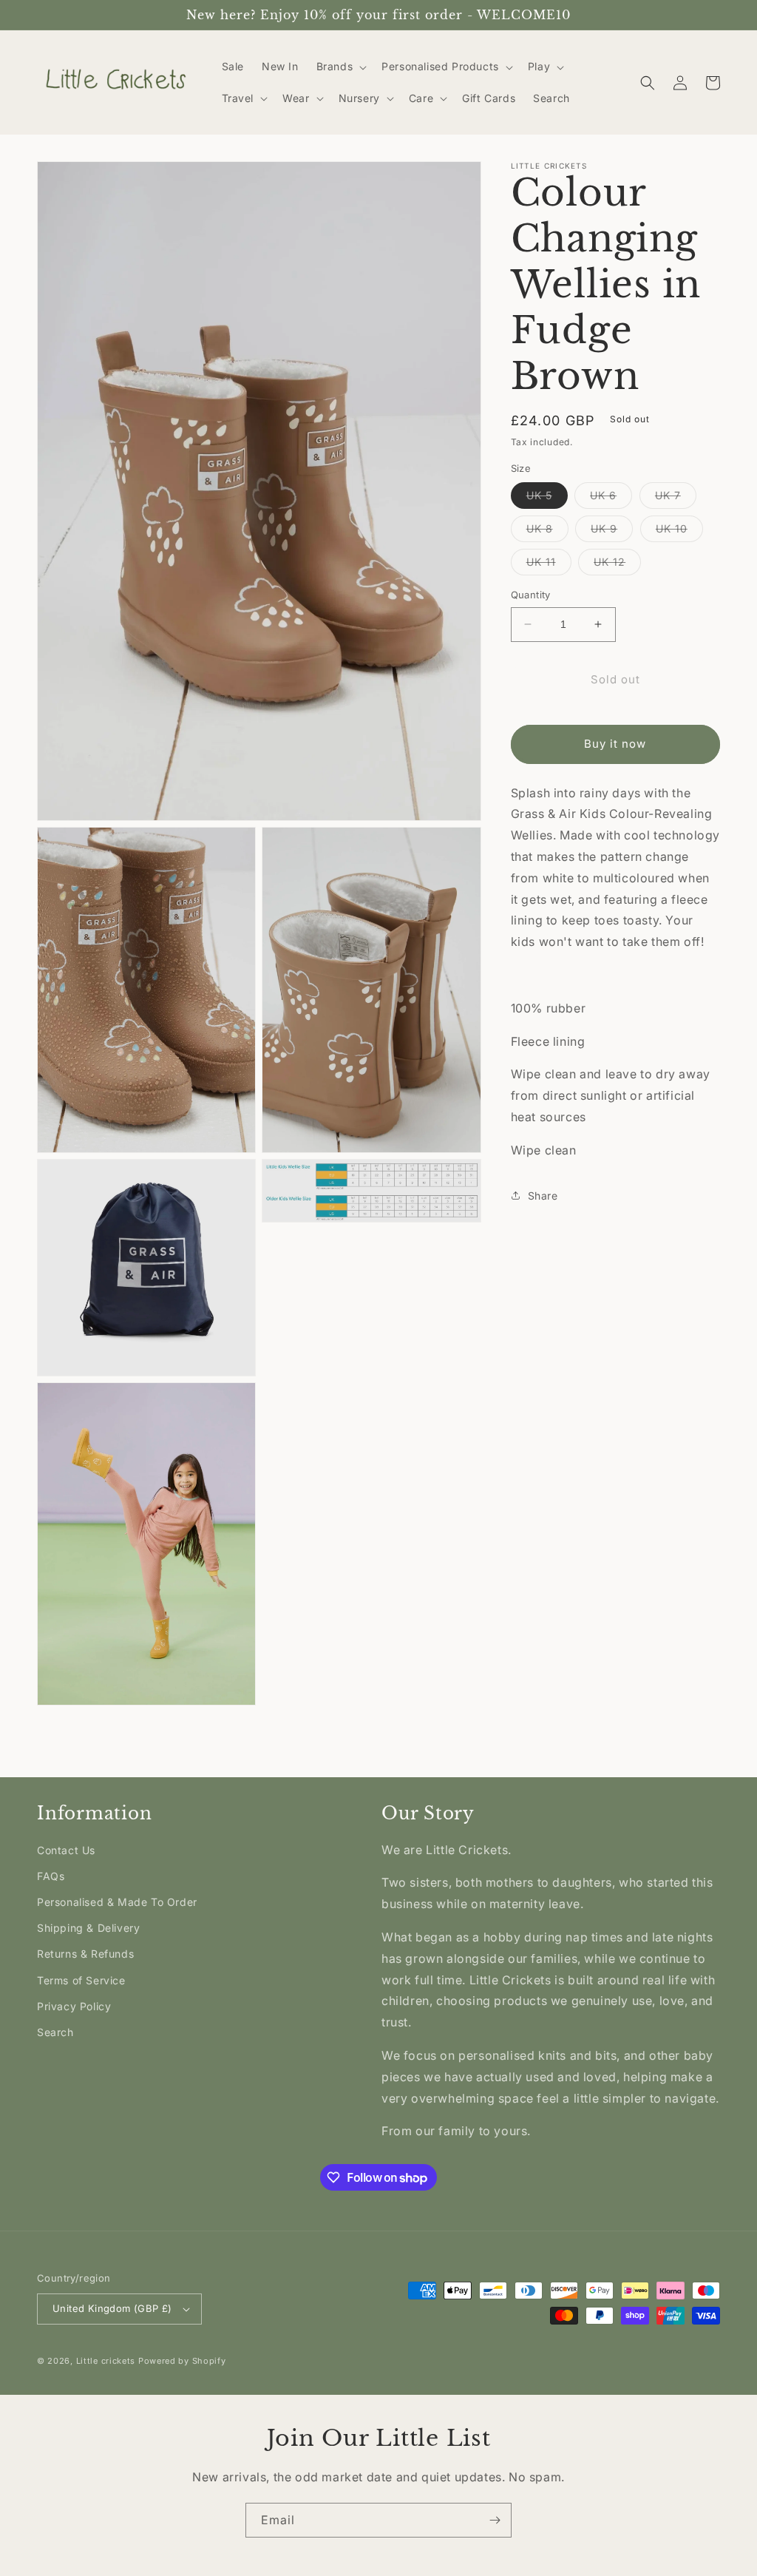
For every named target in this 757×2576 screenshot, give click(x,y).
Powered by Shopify (182, 2361)
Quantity (531, 595)
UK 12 (617, 565)
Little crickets (107, 2361)
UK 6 (611, 498)
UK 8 (547, 532)
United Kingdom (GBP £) (112, 2308)
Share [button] (543, 1196)
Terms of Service (81, 1980)
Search (55, 2032)
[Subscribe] (495, 2520)
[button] (340, 67)
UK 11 (549, 565)
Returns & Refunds (85, 1954)
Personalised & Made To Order (117, 1902)
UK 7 (676, 498)
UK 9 (612, 532)
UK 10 (679, 532)
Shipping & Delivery (88, 1928)
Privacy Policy (74, 2006)
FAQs (51, 1876)
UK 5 (547, 498)
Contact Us (66, 1850)
